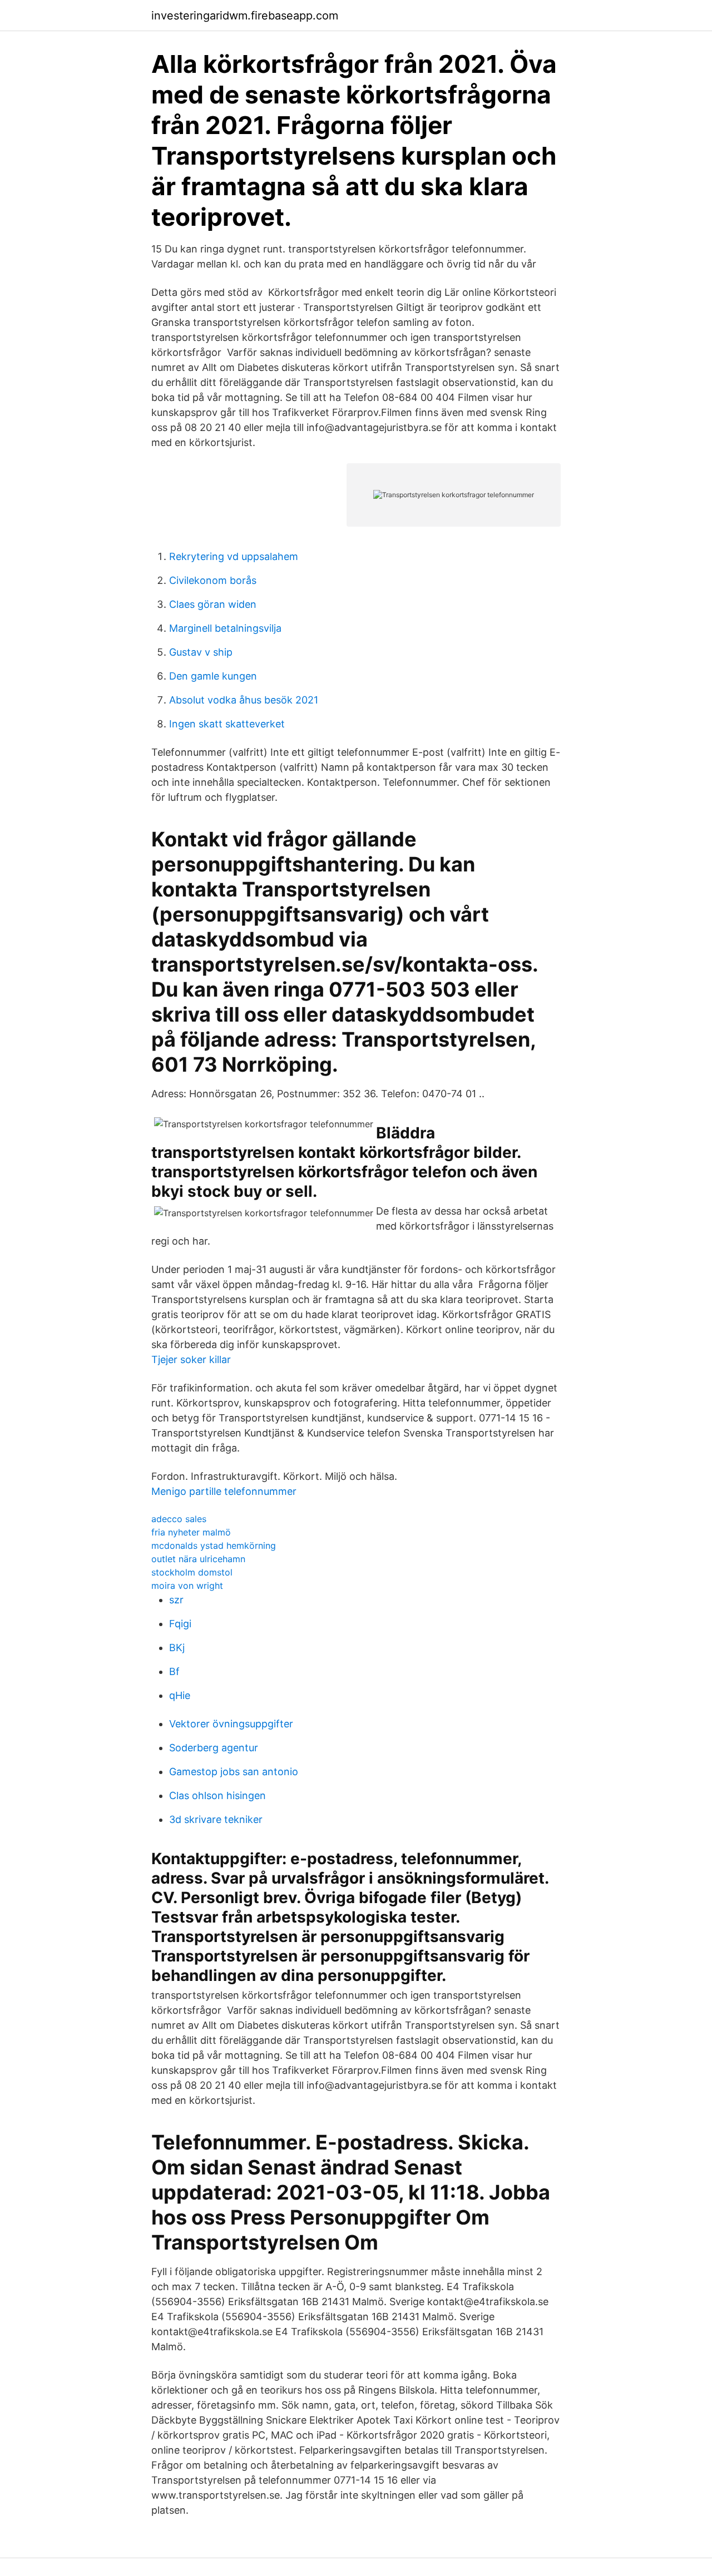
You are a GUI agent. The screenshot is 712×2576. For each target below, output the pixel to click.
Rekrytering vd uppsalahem (234, 556)
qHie (180, 1695)
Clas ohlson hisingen (217, 1795)
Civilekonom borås (213, 580)
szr (176, 1600)
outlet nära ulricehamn (198, 1559)
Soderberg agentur (214, 1748)
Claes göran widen (213, 604)
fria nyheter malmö (191, 1532)
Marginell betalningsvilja (225, 628)
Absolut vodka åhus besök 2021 (244, 700)
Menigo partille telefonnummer (224, 1491)
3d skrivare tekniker (216, 1819)
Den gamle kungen (213, 676)
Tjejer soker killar (191, 1359)
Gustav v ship (201, 652)
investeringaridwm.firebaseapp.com (245, 16)
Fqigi (180, 1624)
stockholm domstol (192, 1572)
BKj (177, 1648)
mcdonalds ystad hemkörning (214, 1545)
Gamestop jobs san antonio (234, 1772)
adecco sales (179, 1519)
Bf (174, 1671)
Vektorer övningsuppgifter (231, 1724)
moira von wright (187, 1586)
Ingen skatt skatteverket (227, 724)
